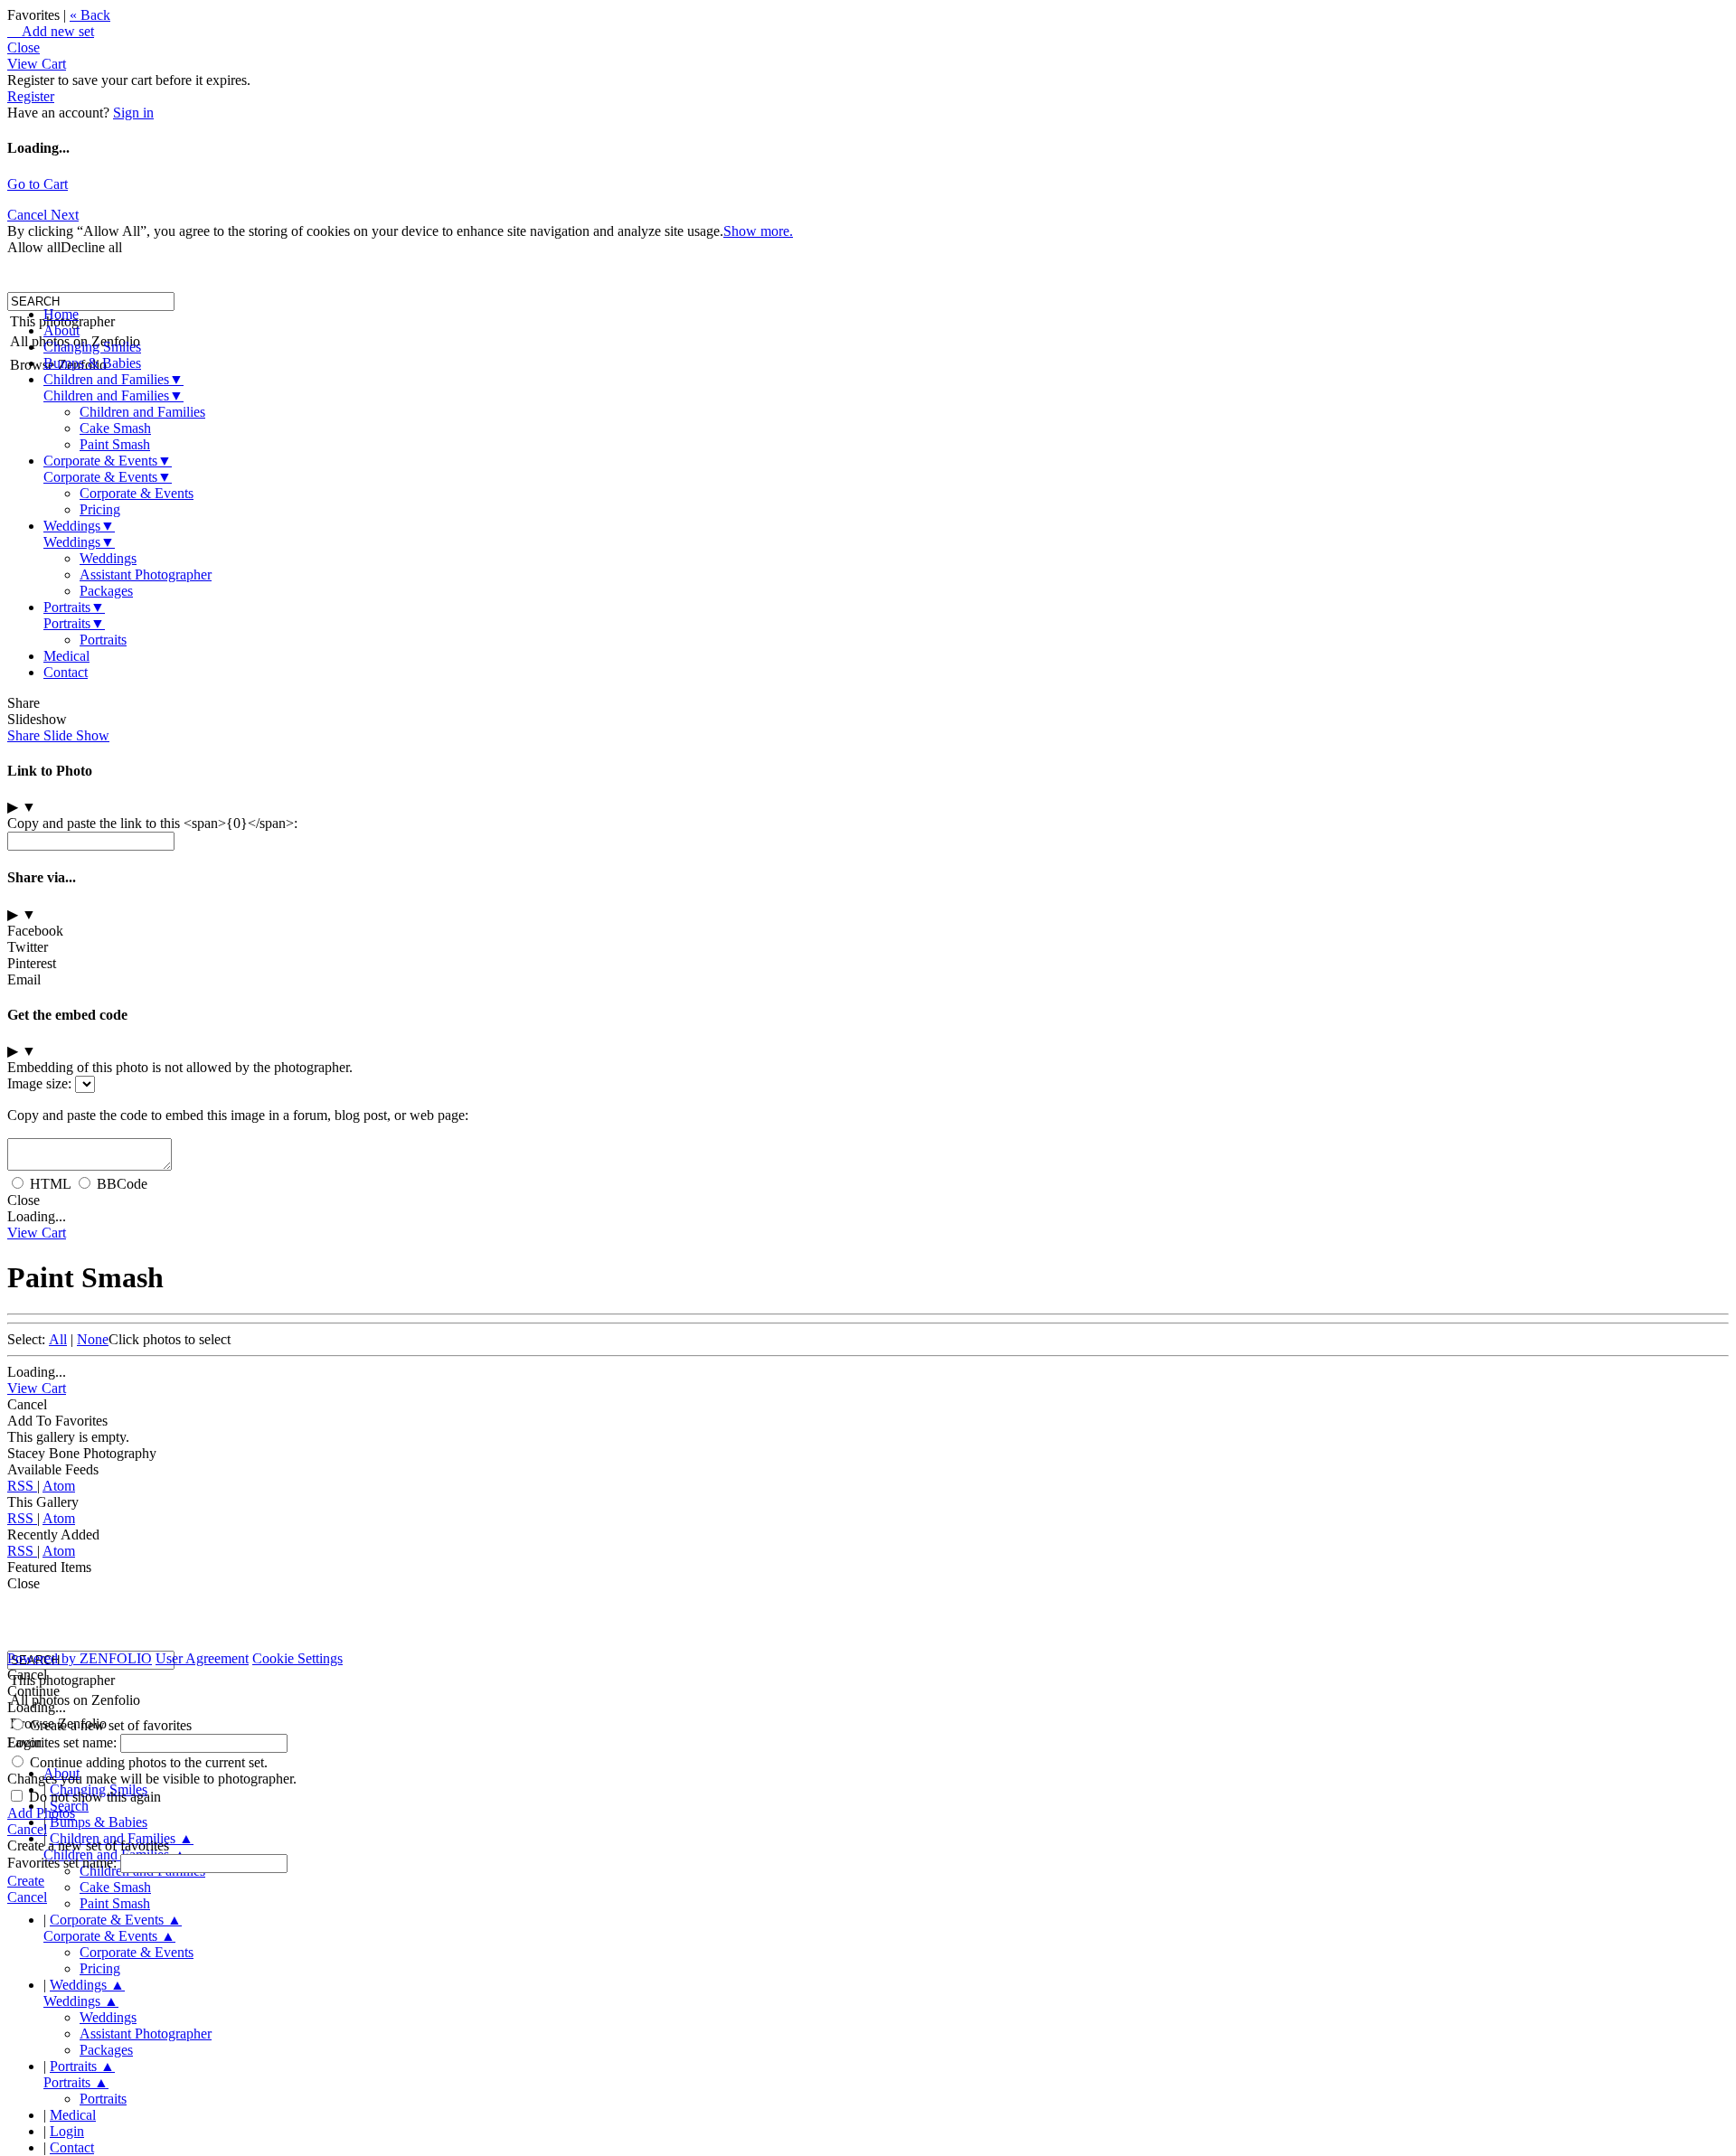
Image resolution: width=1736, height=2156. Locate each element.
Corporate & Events (108, 461)
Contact (66, 672)
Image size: (39, 1083)
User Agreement (202, 1658)
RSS (22, 1486)
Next (65, 215)
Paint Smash (115, 444)
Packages (106, 591)
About (61, 330)
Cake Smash (115, 428)
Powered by (80, 1658)
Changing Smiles (92, 347)
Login (67, 2131)
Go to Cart (38, 184)
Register (31, 96)
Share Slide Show (58, 735)
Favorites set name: (64, 1742)
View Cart (37, 64)
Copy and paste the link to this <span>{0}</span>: (152, 823)
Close (24, 47)
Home (61, 314)
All (58, 1339)
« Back (90, 15)
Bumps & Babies (92, 363)
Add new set (51, 31)
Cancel (29, 215)
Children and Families (113, 379)
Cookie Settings (297, 1658)
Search (69, 1806)
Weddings (79, 526)
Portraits (74, 607)
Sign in (133, 113)
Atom (59, 1486)
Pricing (100, 509)
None (93, 1339)
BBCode (122, 1184)
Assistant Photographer (146, 574)
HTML (50, 1184)
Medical (66, 656)
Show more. (758, 231)
